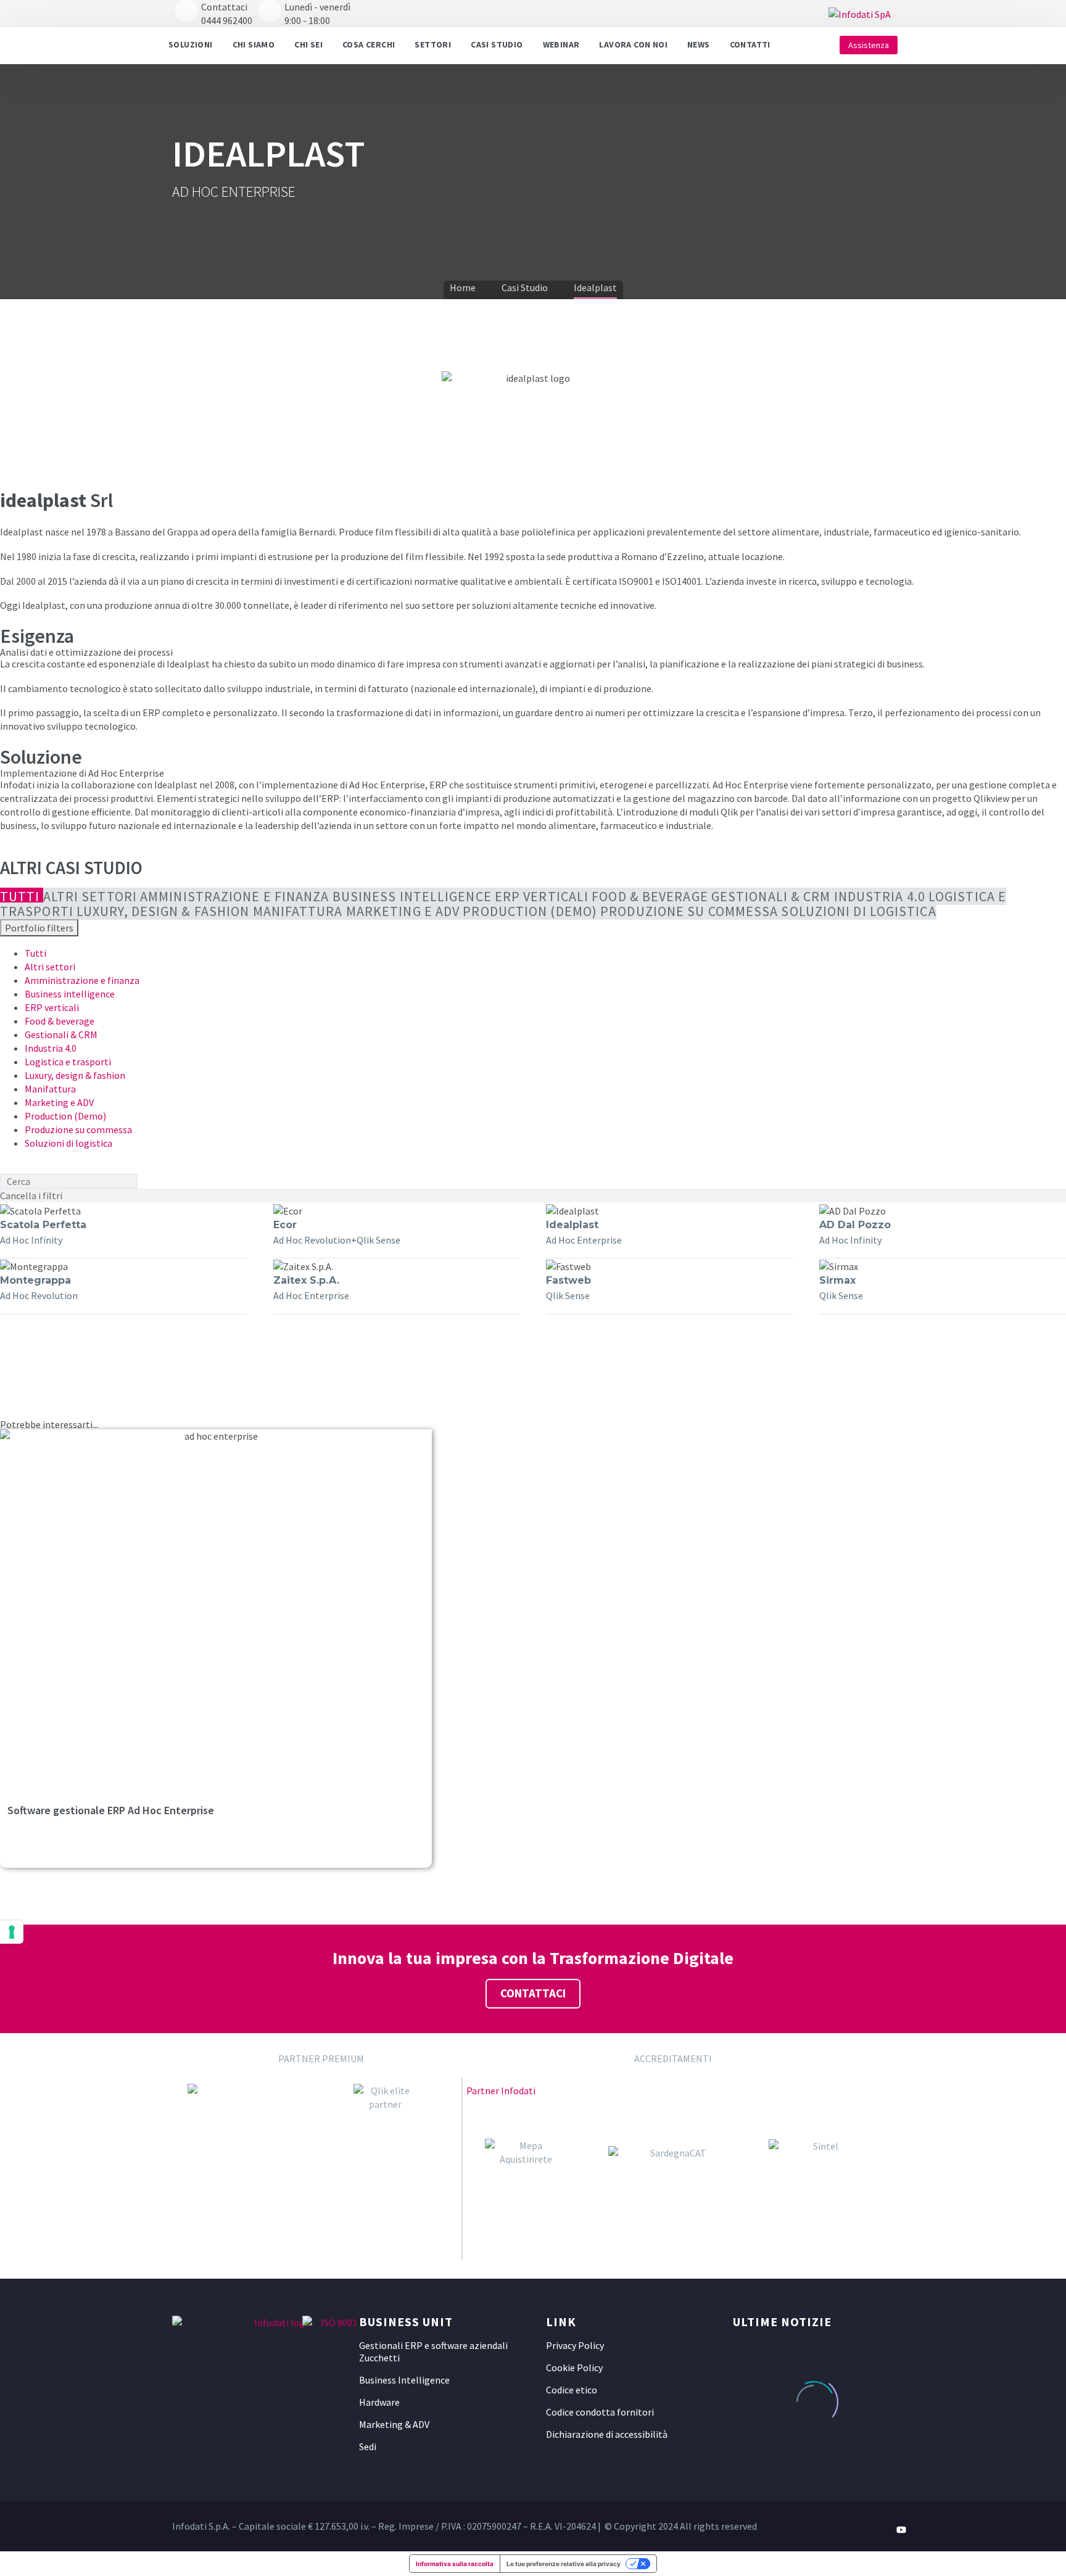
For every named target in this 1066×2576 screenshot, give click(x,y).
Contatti (750, 44)
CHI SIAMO (254, 44)
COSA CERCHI (369, 44)
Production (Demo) (65, 1116)
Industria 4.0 (51, 1048)
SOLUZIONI (191, 44)
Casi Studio (497, 44)
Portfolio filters (39, 928)
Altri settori (50, 967)
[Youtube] (901, 2530)
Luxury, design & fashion (75, 1075)
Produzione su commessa (78, 1129)
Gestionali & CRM (61, 1034)
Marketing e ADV (59, 1102)
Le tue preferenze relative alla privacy (564, 2564)
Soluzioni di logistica (68, 1143)
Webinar (561, 44)
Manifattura (50, 1089)
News (699, 44)
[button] (796, 45)
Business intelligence (70, 994)
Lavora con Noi (633, 44)
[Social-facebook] (857, 2530)
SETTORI (433, 44)
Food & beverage (60, 1021)
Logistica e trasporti (68, 1062)
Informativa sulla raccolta (455, 2564)
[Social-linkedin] (879, 2530)
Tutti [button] (35, 953)
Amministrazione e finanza (82, 980)
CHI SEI (308, 44)
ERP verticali (52, 1007)
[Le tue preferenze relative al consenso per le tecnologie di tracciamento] (12, 1932)
